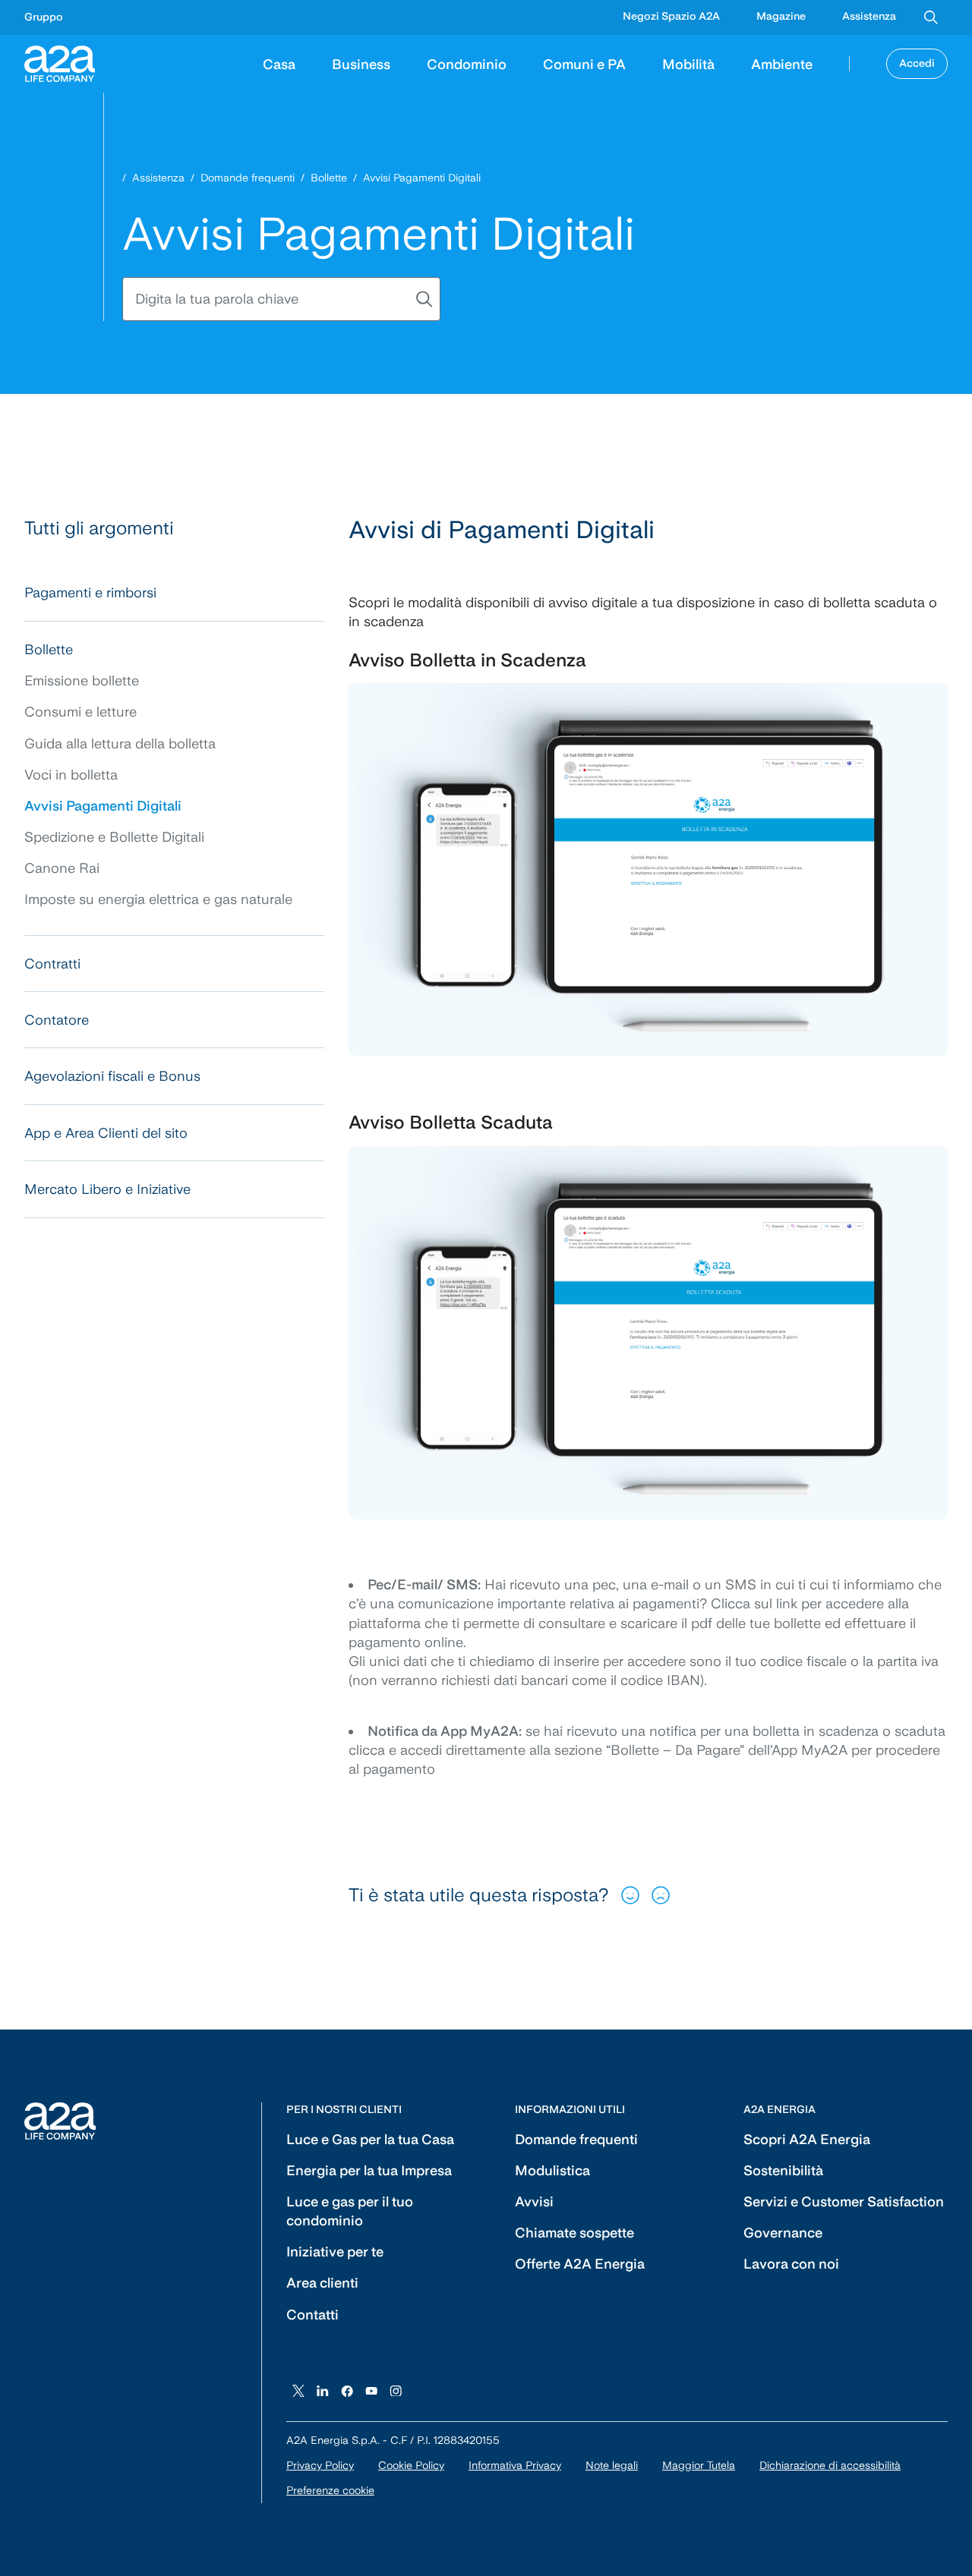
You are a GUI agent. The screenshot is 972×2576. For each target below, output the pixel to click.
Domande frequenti (248, 178)
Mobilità (688, 63)
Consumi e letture (80, 712)
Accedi (917, 63)
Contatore (57, 1020)
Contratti (52, 964)
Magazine (781, 16)
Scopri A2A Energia (807, 2139)
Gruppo (44, 17)
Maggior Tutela (699, 2465)
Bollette (329, 178)
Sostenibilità (783, 2170)
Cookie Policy (411, 2465)
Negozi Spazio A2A (671, 16)
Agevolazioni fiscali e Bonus (112, 1076)
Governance (783, 2233)
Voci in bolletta (71, 775)
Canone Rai (62, 868)
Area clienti (322, 2283)
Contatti (312, 2315)
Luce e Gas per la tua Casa (370, 2139)
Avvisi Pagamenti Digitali (103, 806)
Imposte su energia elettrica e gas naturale (158, 899)
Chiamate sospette (574, 2233)
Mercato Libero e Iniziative (107, 1189)
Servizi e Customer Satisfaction (844, 2201)
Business (361, 63)
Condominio (467, 63)
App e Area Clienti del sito (106, 1133)
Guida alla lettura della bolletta (120, 743)
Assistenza (869, 16)
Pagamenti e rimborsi (90, 592)
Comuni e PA (584, 63)
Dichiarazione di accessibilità (830, 2465)
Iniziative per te (335, 2252)
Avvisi (534, 2201)
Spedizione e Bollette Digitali (114, 837)
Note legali (612, 2465)
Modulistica (552, 2170)
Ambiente (782, 63)
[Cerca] (931, 17)
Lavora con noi (791, 2264)
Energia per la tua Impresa (369, 2170)
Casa (279, 63)
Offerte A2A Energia (580, 2264)
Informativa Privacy (515, 2465)
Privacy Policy (320, 2465)
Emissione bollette (82, 680)
